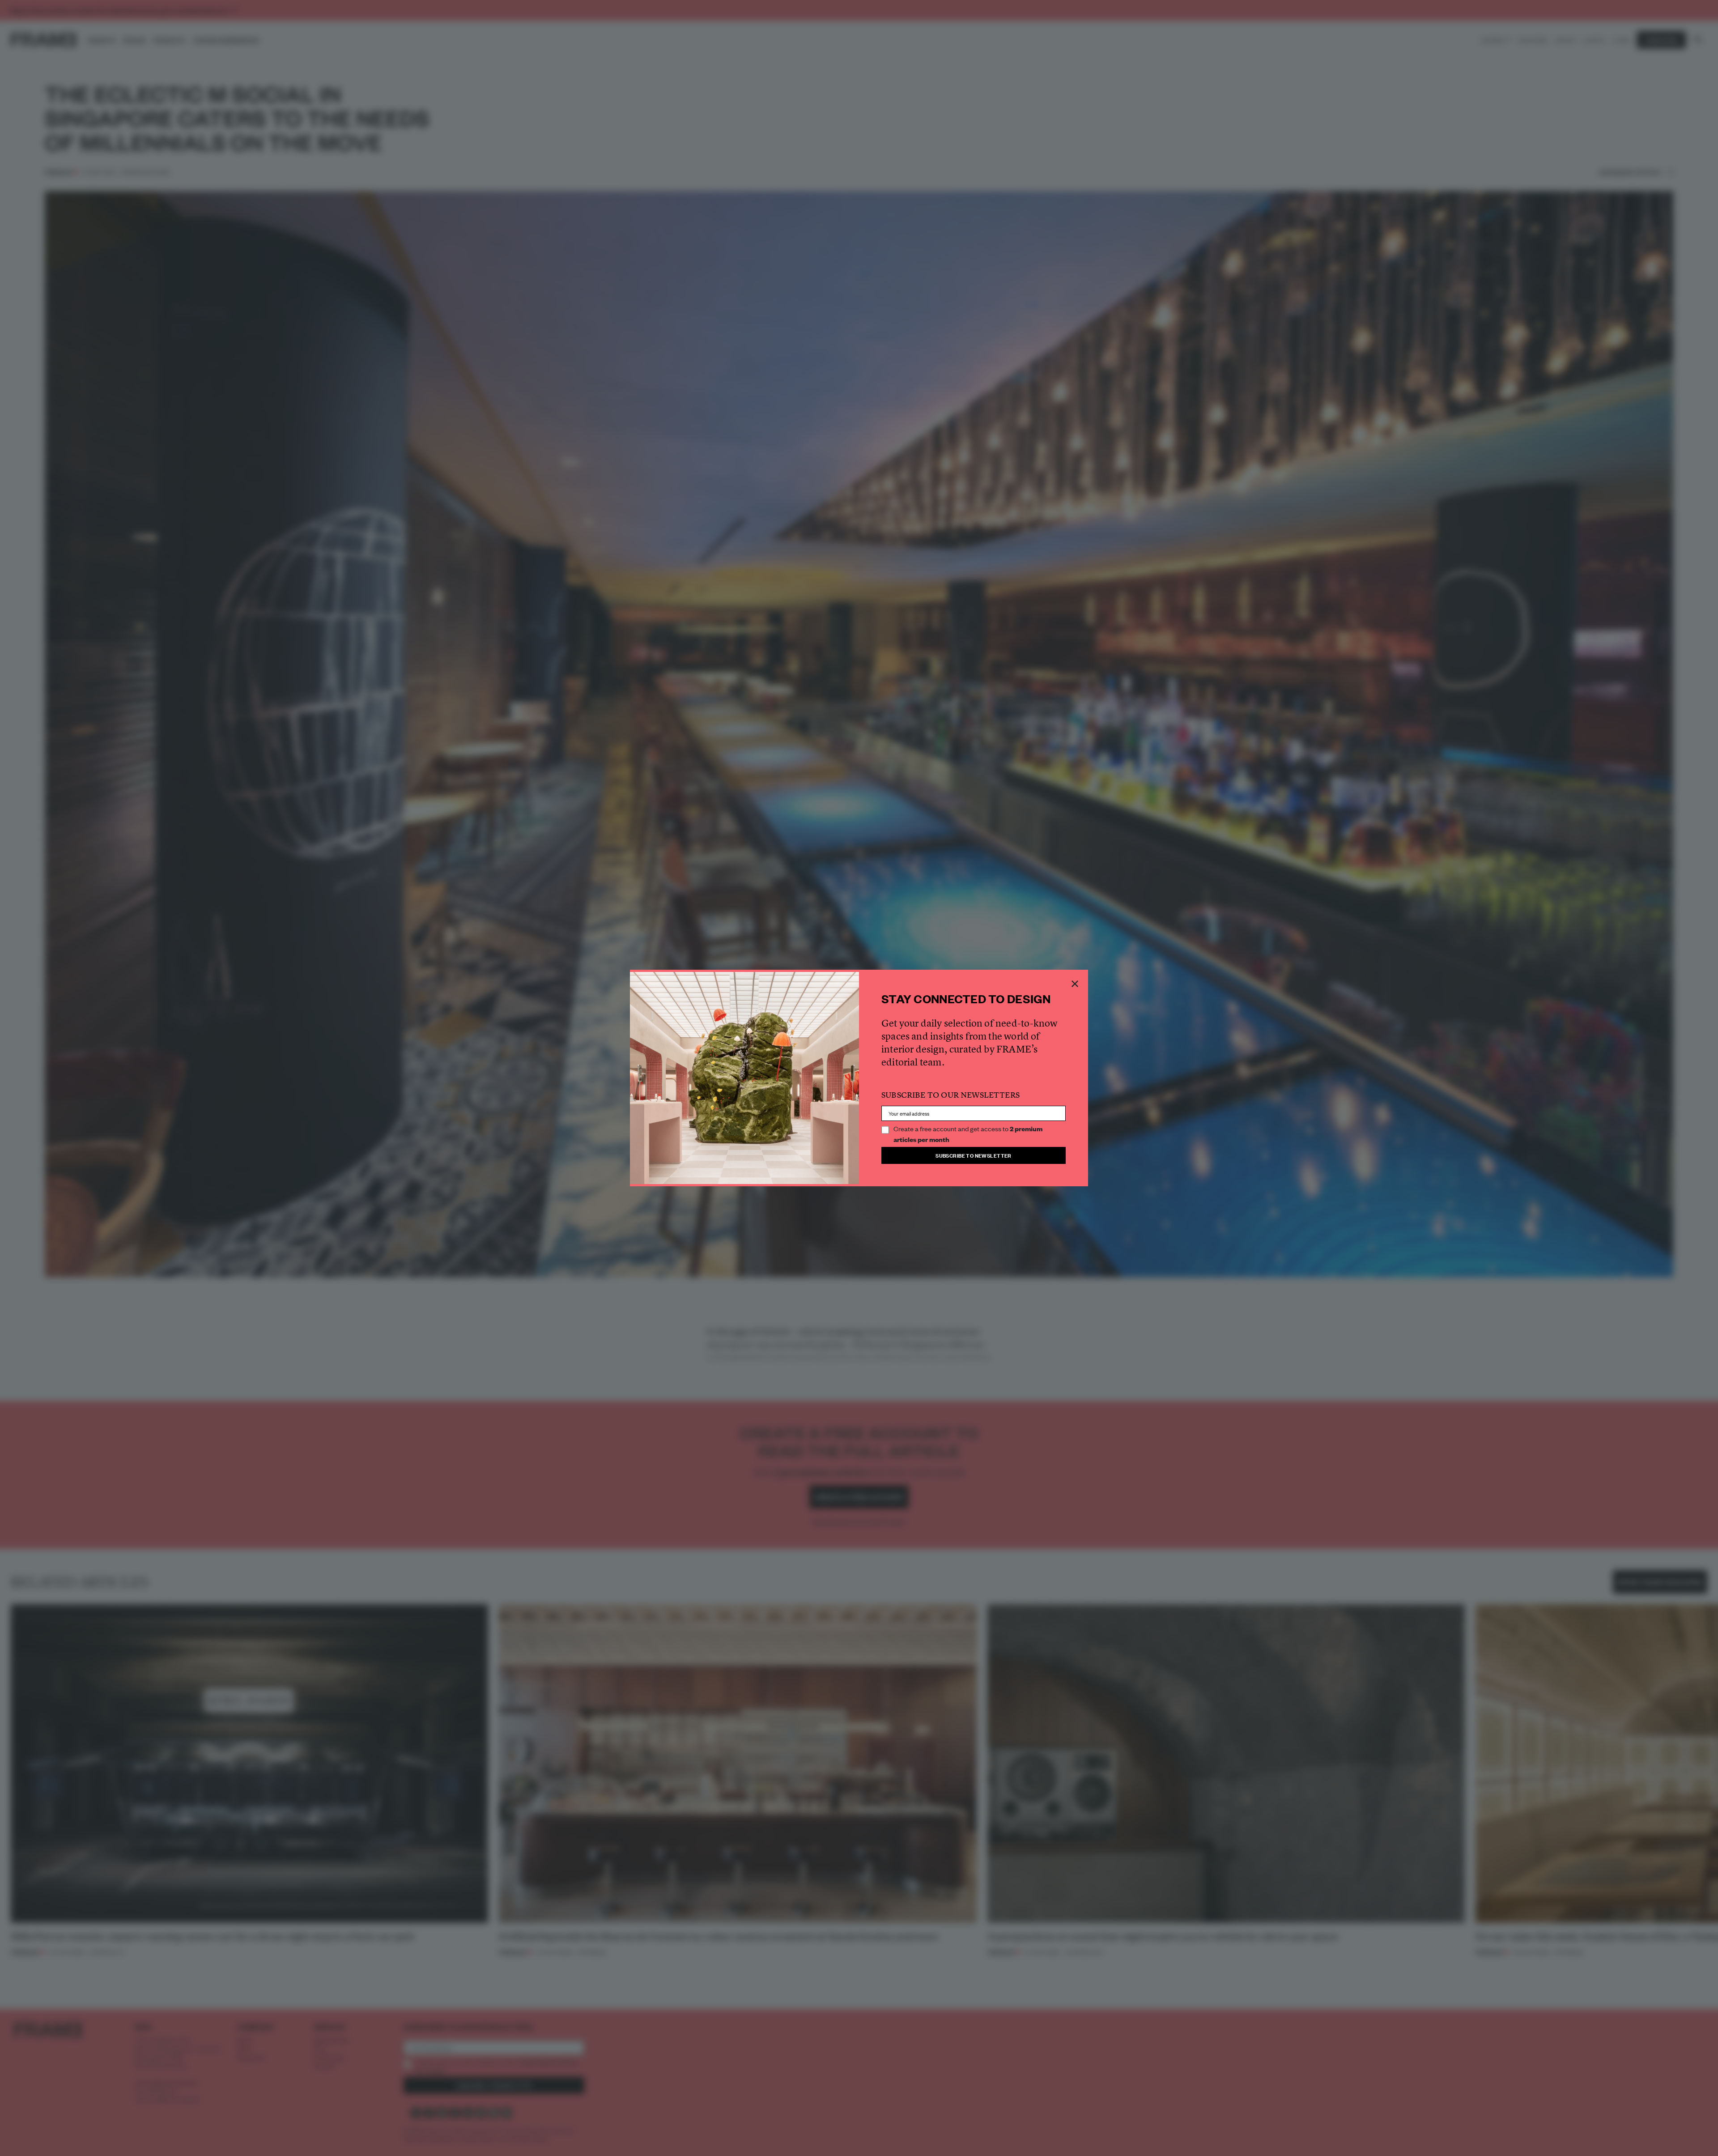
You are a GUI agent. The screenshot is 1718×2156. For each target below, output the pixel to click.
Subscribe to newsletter (974, 1155)
